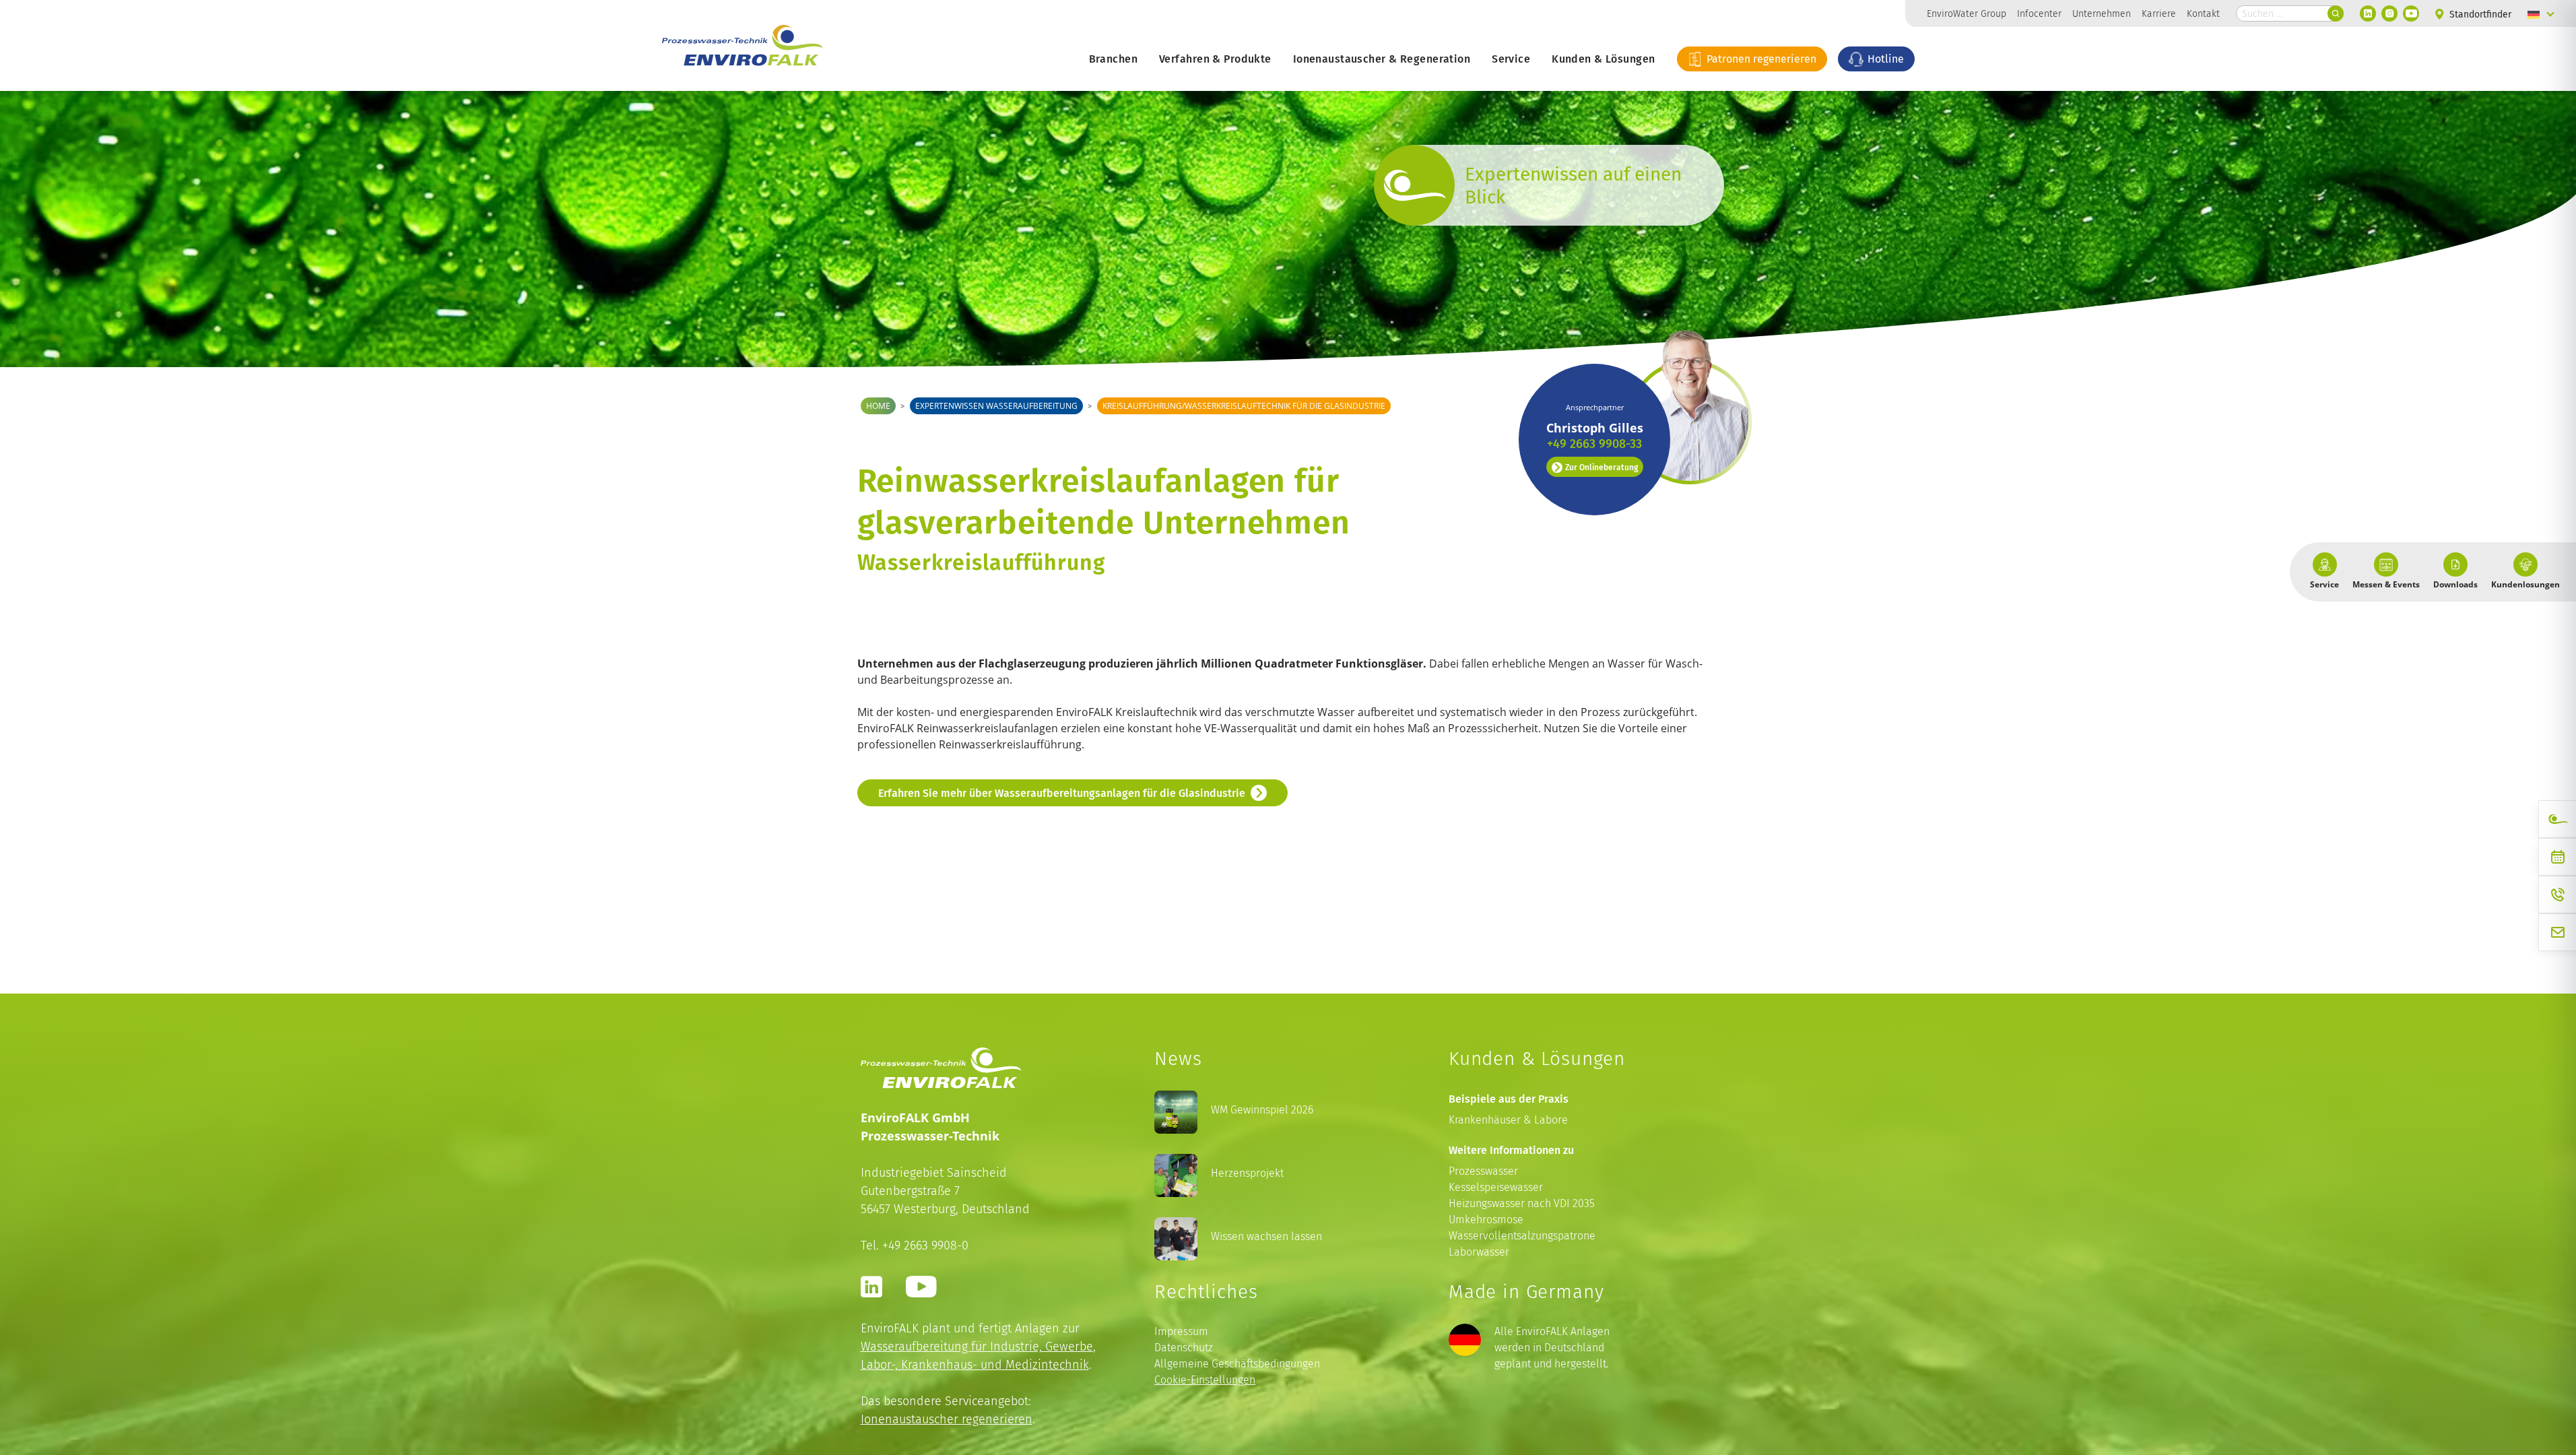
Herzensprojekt (1247, 1173)
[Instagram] (2389, 13)
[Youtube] (2411, 13)
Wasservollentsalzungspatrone (1522, 1236)
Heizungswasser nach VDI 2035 (1522, 1203)
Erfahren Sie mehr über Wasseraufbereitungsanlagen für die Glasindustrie (1062, 793)
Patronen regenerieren (1760, 59)
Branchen (1113, 59)
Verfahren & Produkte (1215, 59)
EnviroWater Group (1967, 13)
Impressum (1181, 1331)
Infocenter (2039, 13)
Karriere (2159, 13)
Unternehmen (2102, 13)
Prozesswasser (1483, 1171)
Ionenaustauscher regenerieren (947, 1419)
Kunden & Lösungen (1603, 59)
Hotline (1884, 59)
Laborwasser (1479, 1252)
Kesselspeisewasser (1496, 1187)
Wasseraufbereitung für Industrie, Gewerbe (977, 1346)
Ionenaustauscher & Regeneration (1382, 59)
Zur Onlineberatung (1601, 467)
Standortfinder (2479, 14)
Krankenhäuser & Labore (1508, 1120)
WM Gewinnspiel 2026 (1262, 1110)
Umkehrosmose (1486, 1220)
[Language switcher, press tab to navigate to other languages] (2541, 13)
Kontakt (2203, 13)
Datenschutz (1184, 1348)
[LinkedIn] (2368, 13)
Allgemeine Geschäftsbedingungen (1237, 1364)
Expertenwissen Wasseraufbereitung (996, 406)
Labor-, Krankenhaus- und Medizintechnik (975, 1364)
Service (1511, 59)
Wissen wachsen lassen (1266, 1236)
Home (878, 406)
